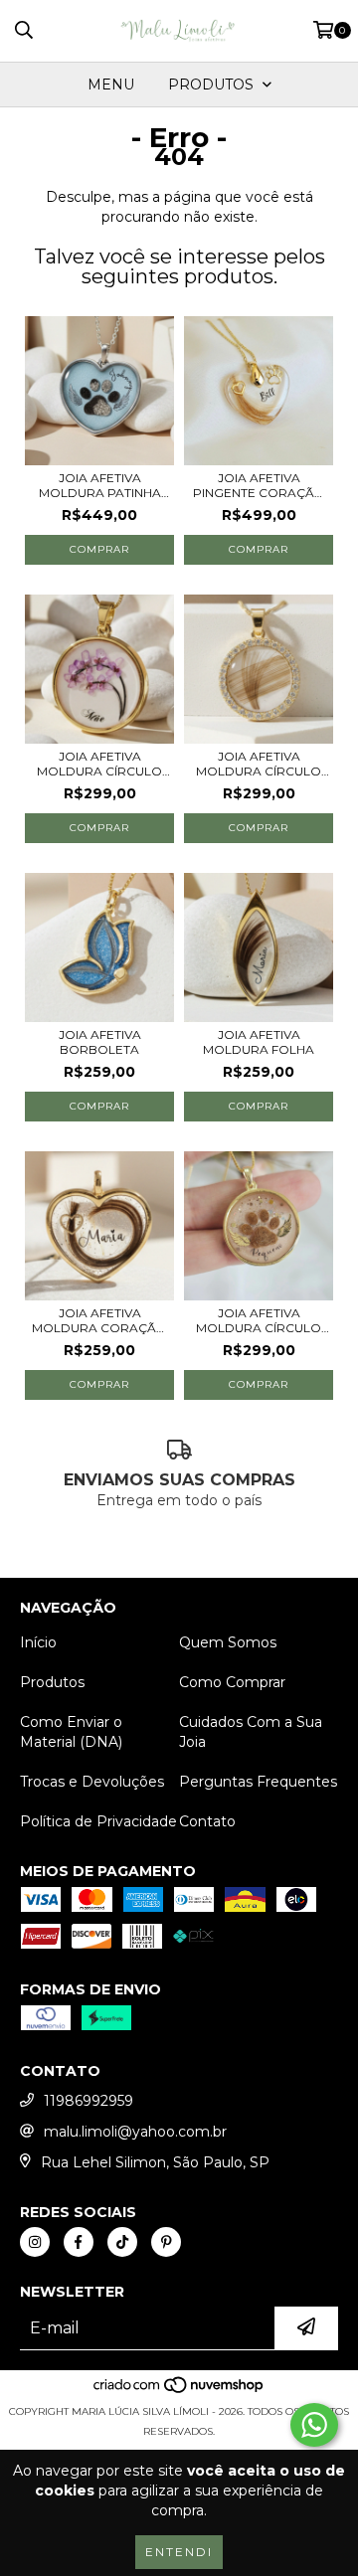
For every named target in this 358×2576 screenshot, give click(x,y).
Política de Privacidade (98, 1821)
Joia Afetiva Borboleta (100, 1042)
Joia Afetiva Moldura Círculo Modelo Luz (259, 764)
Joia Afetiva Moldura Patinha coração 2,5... (100, 485)
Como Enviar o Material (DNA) (71, 1732)
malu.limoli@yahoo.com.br (135, 2132)
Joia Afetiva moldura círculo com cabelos (99, 764)
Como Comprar (232, 1682)
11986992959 (89, 2101)
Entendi (179, 2552)
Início (38, 1642)
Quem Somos (228, 1642)
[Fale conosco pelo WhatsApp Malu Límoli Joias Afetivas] (314, 2425)
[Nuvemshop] (179, 2392)
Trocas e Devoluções (92, 1782)
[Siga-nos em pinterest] (166, 2242)
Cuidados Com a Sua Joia (251, 1732)
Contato (207, 1821)
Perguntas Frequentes (258, 1782)
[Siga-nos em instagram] (35, 2242)
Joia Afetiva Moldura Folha (259, 1042)
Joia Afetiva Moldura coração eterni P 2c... (99, 1320)
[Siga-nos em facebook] (79, 2242)
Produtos (52, 1682)
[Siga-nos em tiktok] (122, 2242)
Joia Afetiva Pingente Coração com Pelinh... (259, 485)
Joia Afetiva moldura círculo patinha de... (259, 1320)
